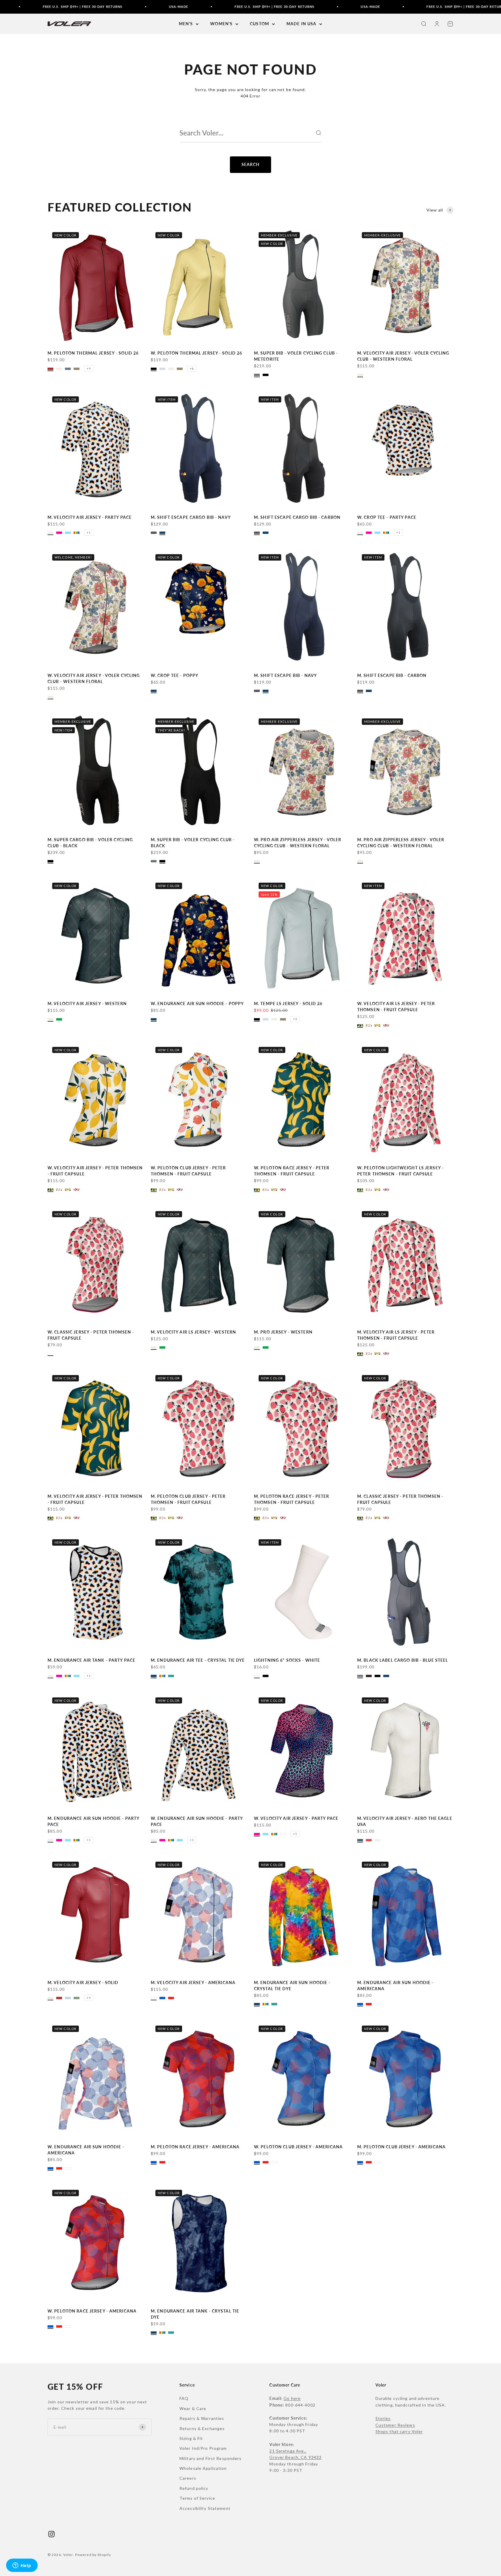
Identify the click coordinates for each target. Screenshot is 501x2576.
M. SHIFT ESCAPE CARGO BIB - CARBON (297, 517)
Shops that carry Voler (399, 2431)
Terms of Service (197, 2498)
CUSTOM (259, 24)
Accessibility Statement (205, 2508)
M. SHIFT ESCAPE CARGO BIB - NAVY (191, 517)
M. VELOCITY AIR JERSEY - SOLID (83, 1982)
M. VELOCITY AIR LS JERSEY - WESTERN (193, 1332)
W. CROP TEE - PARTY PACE (387, 517)
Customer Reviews (395, 2425)
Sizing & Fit (191, 2438)
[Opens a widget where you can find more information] (22, 2566)
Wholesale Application (203, 2468)
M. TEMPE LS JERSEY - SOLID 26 (288, 1004)
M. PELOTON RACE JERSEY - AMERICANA (195, 2147)
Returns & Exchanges (202, 2428)
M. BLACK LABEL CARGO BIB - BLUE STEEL (403, 1660)
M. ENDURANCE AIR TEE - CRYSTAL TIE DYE (198, 1660)
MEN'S (186, 24)
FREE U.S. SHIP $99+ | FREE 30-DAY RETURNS (208, 7)
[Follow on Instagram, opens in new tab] (51, 2534)
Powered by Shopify (93, 2555)
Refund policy (194, 2488)
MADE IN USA (301, 24)
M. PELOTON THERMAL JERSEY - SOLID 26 (93, 353)
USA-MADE (112, 7)
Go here (292, 2398)
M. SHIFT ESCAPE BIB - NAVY (285, 675)
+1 (89, 532)
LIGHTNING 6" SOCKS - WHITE (287, 1660)
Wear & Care (193, 2408)
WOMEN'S (221, 24)
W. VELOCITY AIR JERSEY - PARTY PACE (296, 1818)
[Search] (318, 133)
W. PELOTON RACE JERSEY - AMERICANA (92, 2311)
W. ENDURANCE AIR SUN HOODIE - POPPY (197, 1004)
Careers (188, 2478)
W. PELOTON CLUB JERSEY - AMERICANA (298, 2147)
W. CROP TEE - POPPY (175, 675)
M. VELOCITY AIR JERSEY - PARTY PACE (90, 517)
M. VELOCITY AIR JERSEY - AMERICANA (193, 1982)
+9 (89, 368)
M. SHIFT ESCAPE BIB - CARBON (392, 675)
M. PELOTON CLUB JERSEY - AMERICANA (401, 2147)
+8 (192, 368)
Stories (383, 2418)
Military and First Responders (210, 2458)
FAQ (184, 2398)
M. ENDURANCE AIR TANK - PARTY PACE (91, 1660)
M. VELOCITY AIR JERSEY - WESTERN (87, 1004)
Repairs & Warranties (202, 2418)
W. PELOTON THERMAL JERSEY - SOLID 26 (196, 353)
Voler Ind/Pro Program (203, 2448)
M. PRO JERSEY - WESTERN (283, 1332)
